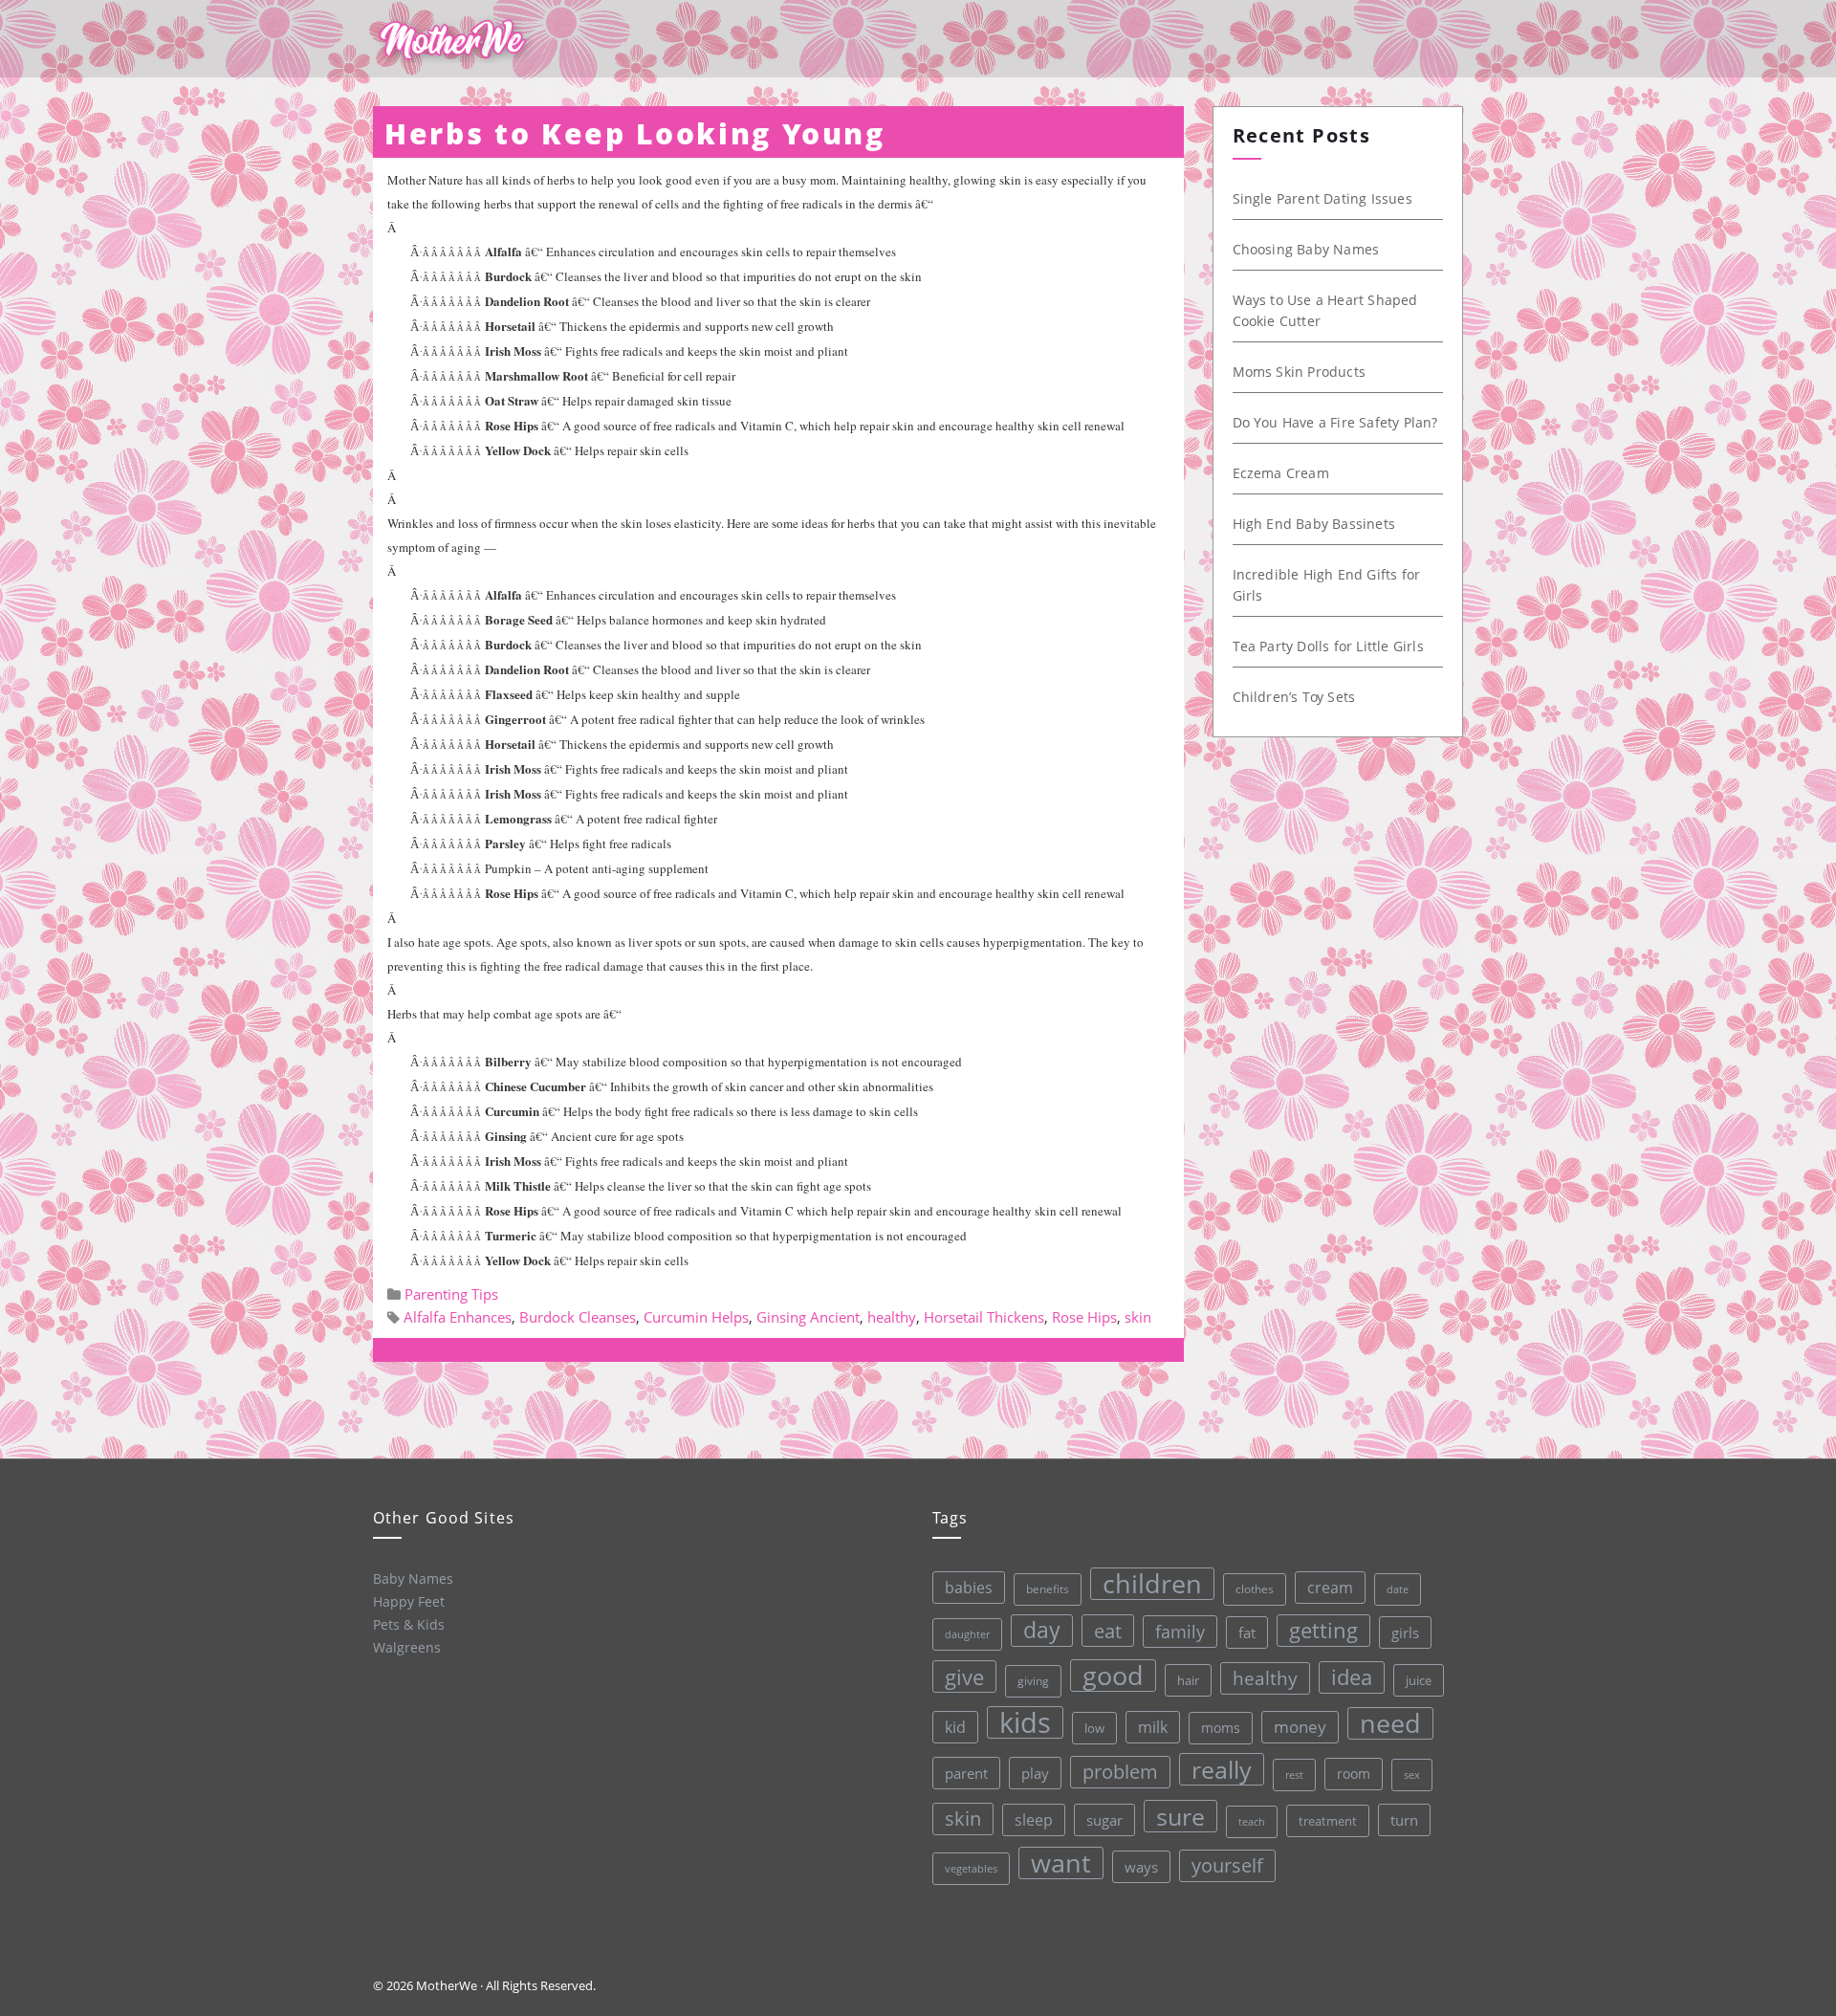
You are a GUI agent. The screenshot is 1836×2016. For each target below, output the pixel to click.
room (1354, 1774)
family (1180, 1631)
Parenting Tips (451, 1294)
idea (1352, 1677)
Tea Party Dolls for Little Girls (1328, 646)
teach (1252, 1821)
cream (1330, 1588)
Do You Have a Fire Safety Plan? (1335, 422)
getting (1323, 1630)
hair (1188, 1680)
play (1035, 1773)
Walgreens (407, 1647)
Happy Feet (409, 1601)
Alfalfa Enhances (458, 1317)
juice (1419, 1680)
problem (1120, 1772)
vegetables (971, 1868)
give (964, 1676)
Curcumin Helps (696, 1317)
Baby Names (413, 1578)
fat (1247, 1633)
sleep (1034, 1820)
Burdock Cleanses (578, 1317)
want (1061, 1863)
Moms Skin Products (1300, 372)
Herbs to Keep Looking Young (635, 133)
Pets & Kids (409, 1624)
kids (1025, 1722)
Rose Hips (1084, 1317)
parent (966, 1773)
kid (955, 1727)
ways (1141, 1867)
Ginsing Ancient (808, 1317)
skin (1138, 1317)
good (1113, 1676)
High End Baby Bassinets (1314, 524)
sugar (1104, 1820)
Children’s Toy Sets (1294, 697)
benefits (1048, 1589)
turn (1404, 1820)
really (1222, 1769)
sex (1412, 1775)
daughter (967, 1634)
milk (1153, 1727)
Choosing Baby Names (1306, 249)
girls (1405, 1633)
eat (1108, 1631)
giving (1033, 1681)
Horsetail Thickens (984, 1317)
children (1152, 1584)
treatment (1328, 1821)
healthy (892, 1317)
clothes (1255, 1589)
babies (969, 1587)
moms (1221, 1728)
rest (1294, 1775)
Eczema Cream (1281, 473)
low (1094, 1728)
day (1042, 1630)
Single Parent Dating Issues (1322, 198)
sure (1180, 1816)
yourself (1227, 1865)
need (1390, 1723)
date (1398, 1589)
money (1300, 1727)
